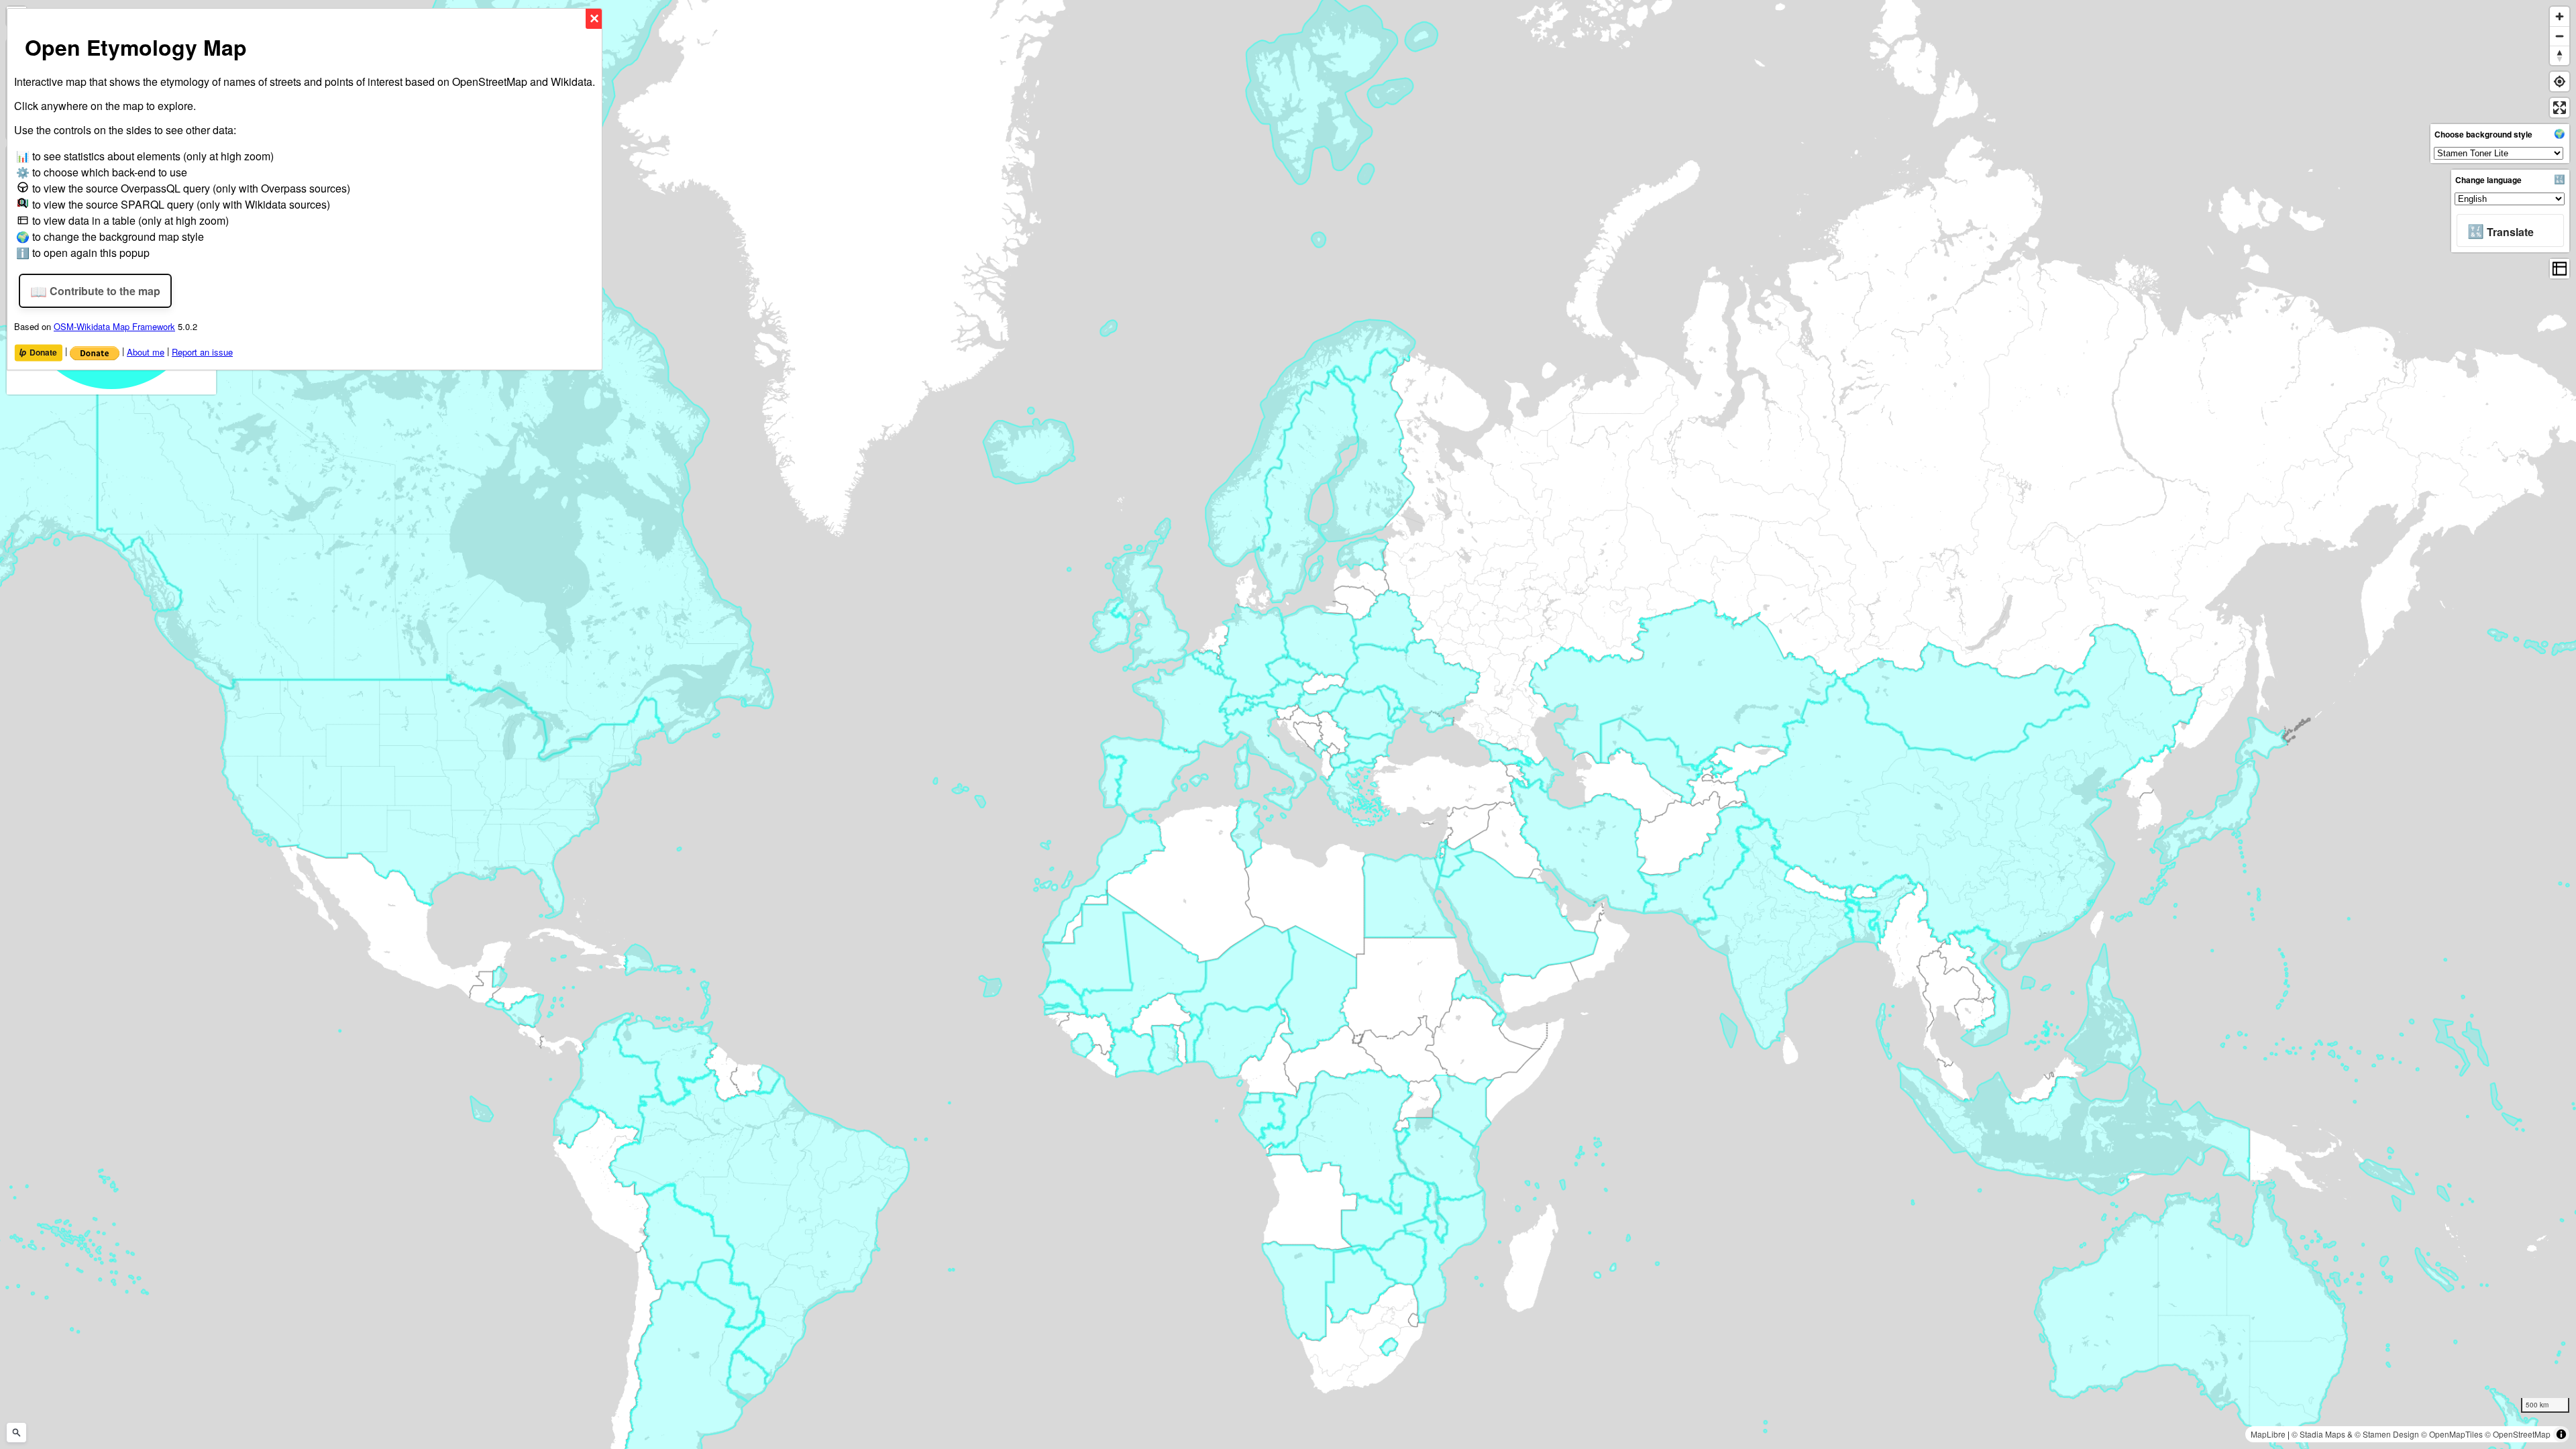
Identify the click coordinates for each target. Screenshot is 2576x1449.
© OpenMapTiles (2452, 1434)
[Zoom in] (2560, 16)
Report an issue (202, 352)
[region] (1288, 724)
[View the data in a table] (2560, 269)
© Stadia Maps (2318, 1434)
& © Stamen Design (2383, 1434)
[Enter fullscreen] (2560, 108)
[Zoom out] (2560, 36)
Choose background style (2483, 134)
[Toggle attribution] (2561, 1434)
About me (146, 352)
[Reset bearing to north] (2560, 55)
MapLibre (2268, 1434)
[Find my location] (2560, 82)
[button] (2510, 230)
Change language (2488, 180)
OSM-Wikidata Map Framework (114, 326)
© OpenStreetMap (2518, 1434)
